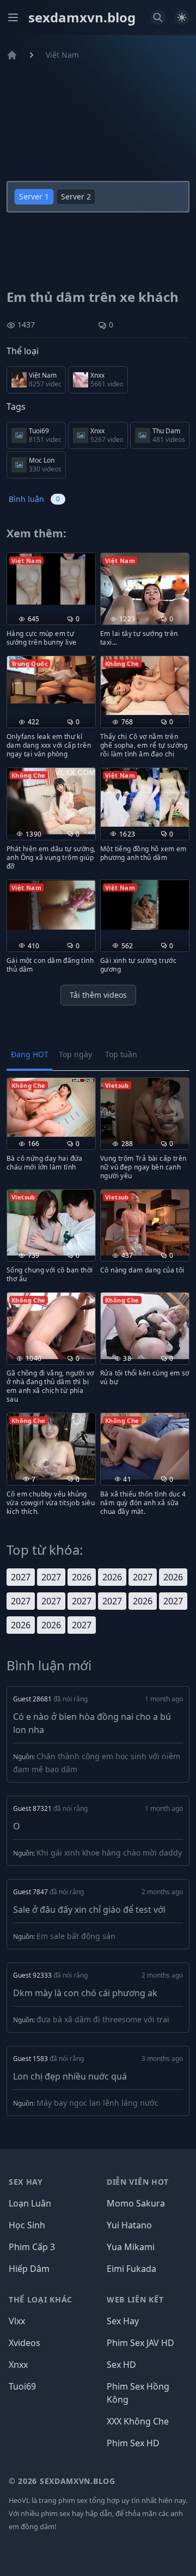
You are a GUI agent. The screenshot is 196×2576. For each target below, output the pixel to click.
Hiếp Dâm (29, 2269)
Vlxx (17, 2321)
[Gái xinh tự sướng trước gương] (145, 905)
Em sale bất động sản (76, 1936)
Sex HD (121, 2365)
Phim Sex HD (133, 2443)
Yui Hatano (129, 2225)
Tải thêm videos (98, 995)
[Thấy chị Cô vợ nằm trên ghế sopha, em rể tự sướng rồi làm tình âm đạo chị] (145, 686)
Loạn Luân (30, 2203)
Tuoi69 (22, 2386)
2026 (82, 1577)
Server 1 (34, 196)
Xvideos (24, 2343)
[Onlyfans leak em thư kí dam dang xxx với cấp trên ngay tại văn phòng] (51, 680)
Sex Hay (123, 2321)
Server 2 (76, 196)
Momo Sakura (136, 2203)
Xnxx (18, 2365)
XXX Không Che (138, 2421)
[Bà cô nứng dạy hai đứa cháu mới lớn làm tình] (51, 1107)
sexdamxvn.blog (82, 17)
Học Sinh (27, 2225)
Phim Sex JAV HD (140, 2343)
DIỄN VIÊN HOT (138, 2182)
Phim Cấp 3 (32, 2247)
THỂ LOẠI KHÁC (41, 2299)
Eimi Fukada (131, 2269)
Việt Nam (62, 55)
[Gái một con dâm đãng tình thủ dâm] (51, 905)
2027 (21, 1577)
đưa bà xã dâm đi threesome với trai (103, 2019)
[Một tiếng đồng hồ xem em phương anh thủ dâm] (145, 797)
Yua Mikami (131, 2247)
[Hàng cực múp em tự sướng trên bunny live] (51, 579)
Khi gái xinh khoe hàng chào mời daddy (109, 1853)
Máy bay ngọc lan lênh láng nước (97, 2103)
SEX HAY (26, 2182)
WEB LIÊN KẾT (135, 2299)
